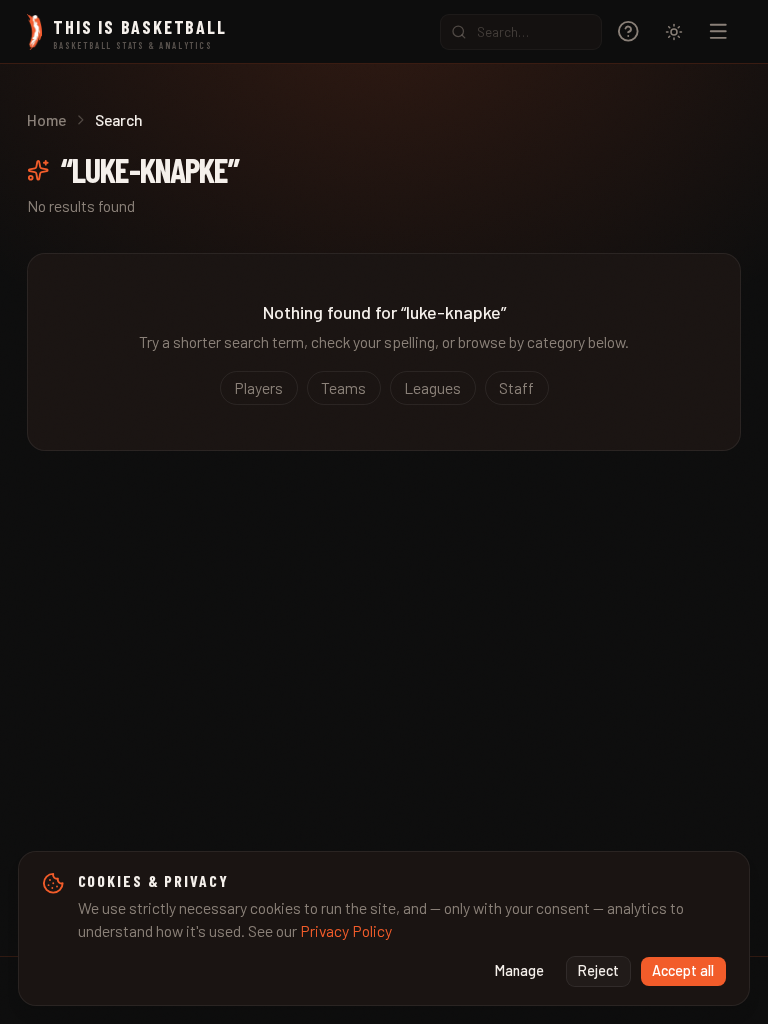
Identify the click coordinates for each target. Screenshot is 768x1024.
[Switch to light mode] (674, 32)
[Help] (628, 31)
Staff (516, 387)
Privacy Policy (346, 930)
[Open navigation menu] (718, 31)
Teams (343, 387)
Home (46, 119)
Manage (519, 970)
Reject (598, 970)
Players (258, 387)
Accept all (683, 970)
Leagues (432, 387)
